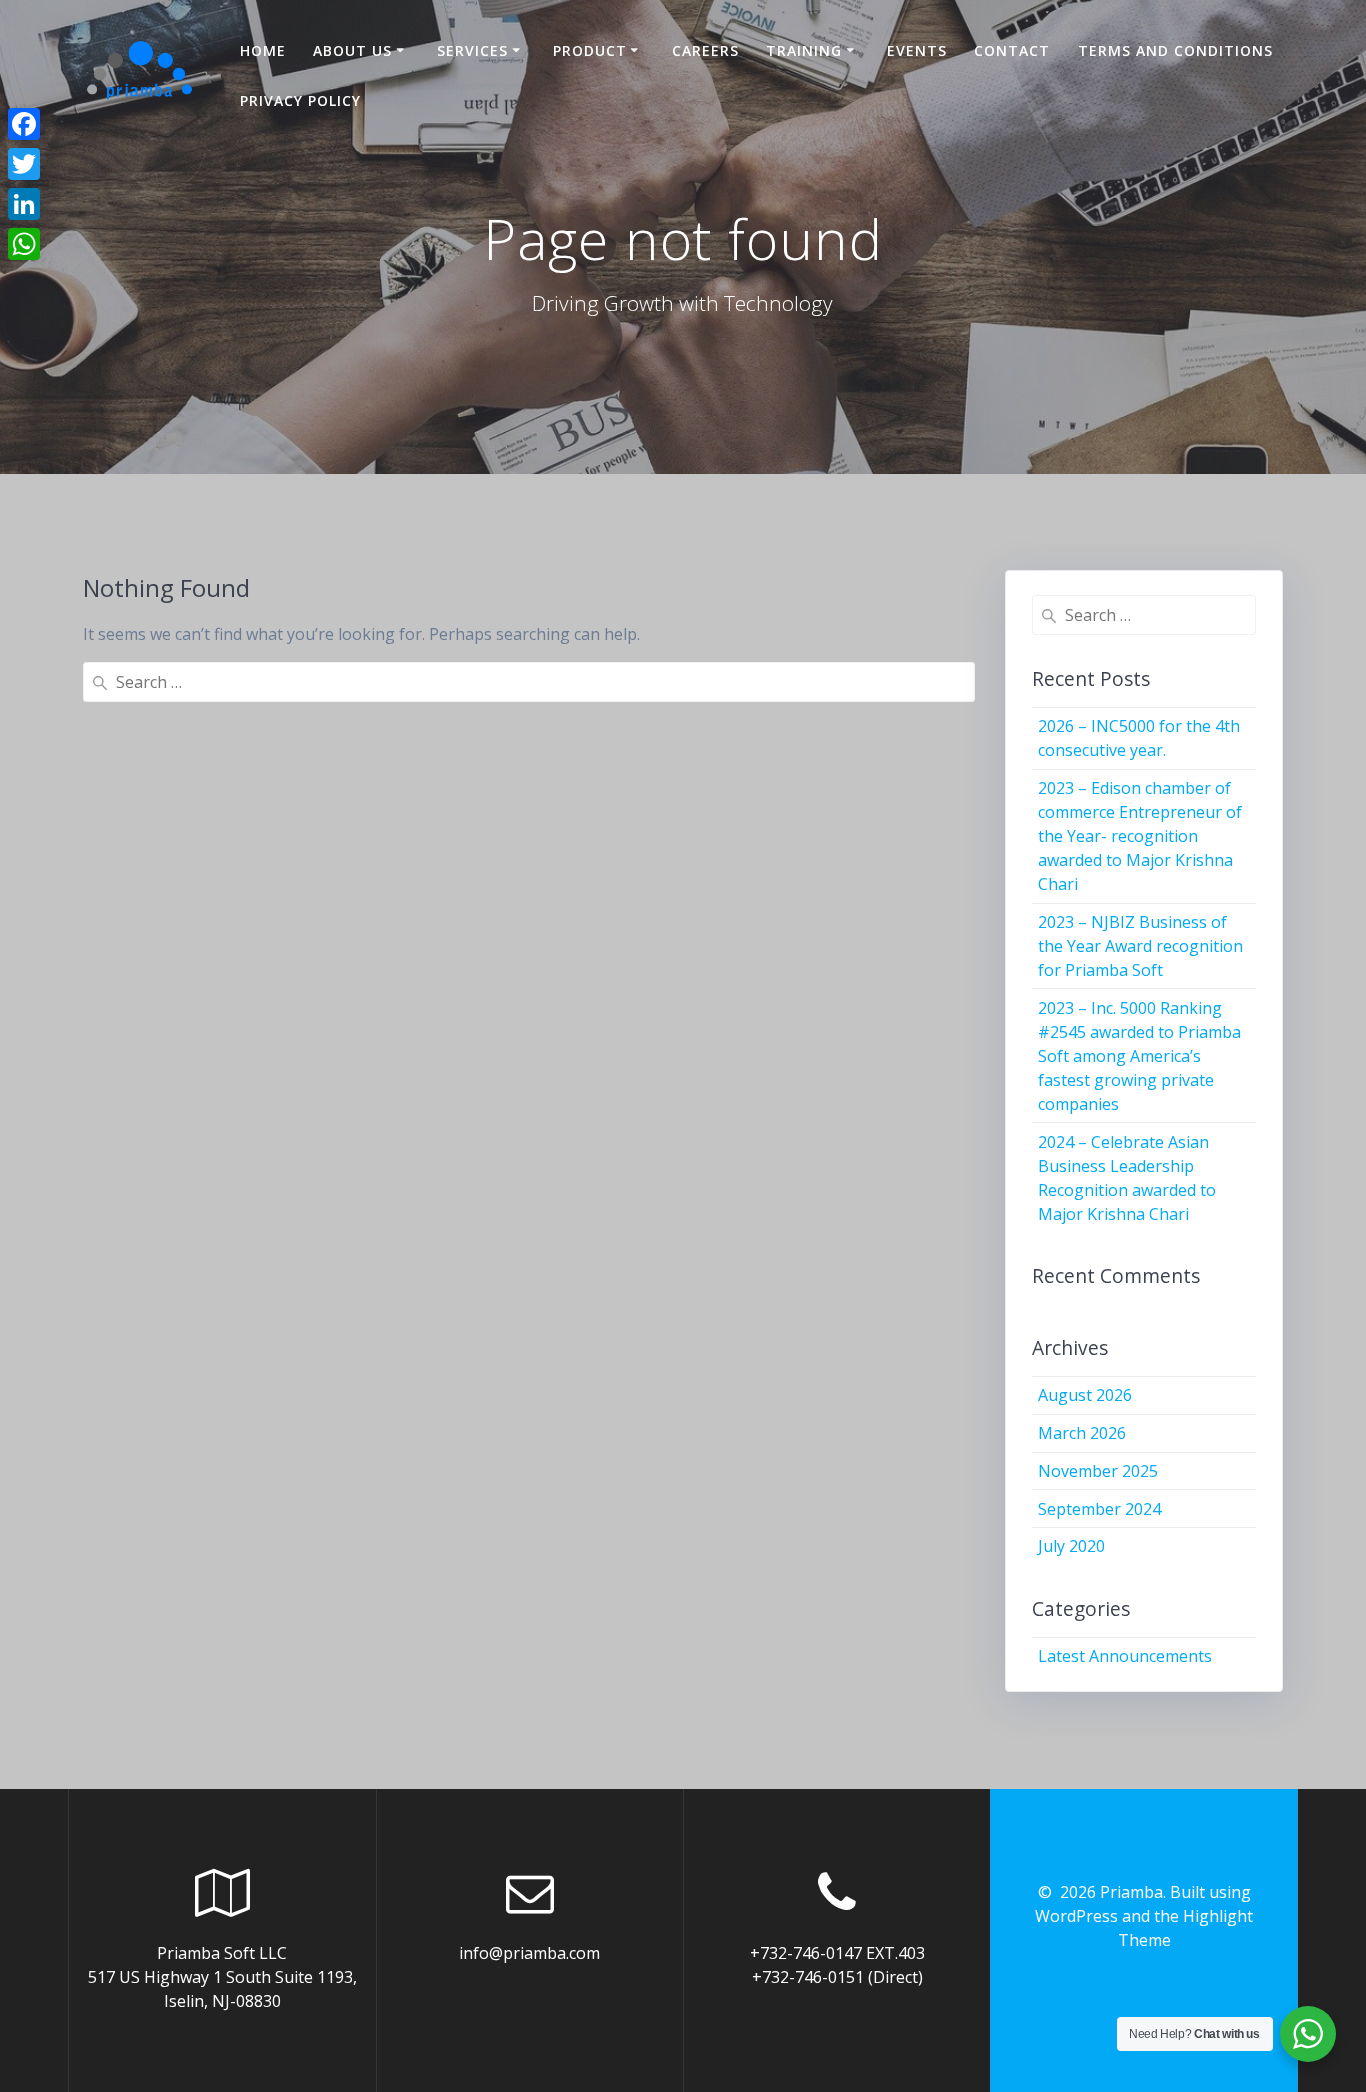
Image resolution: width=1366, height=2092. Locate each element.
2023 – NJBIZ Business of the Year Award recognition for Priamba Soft (1140, 946)
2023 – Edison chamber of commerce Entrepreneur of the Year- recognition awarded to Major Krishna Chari (1140, 836)
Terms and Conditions (1175, 50)
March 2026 (1082, 1433)
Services (472, 50)
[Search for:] (529, 682)
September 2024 (1099, 1509)
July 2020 (1071, 1546)
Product (590, 50)
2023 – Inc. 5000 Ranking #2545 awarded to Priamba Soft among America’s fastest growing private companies (1139, 1056)
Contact (1012, 50)
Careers (705, 50)
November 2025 (1098, 1471)
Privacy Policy (300, 100)
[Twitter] (24, 164)
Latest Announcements (1125, 1656)
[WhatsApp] (24, 244)
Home (263, 50)
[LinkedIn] (24, 204)
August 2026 (1085, 1395)
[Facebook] (24, 124)
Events (917, 50)
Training (804, 50)
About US (352, 50)
